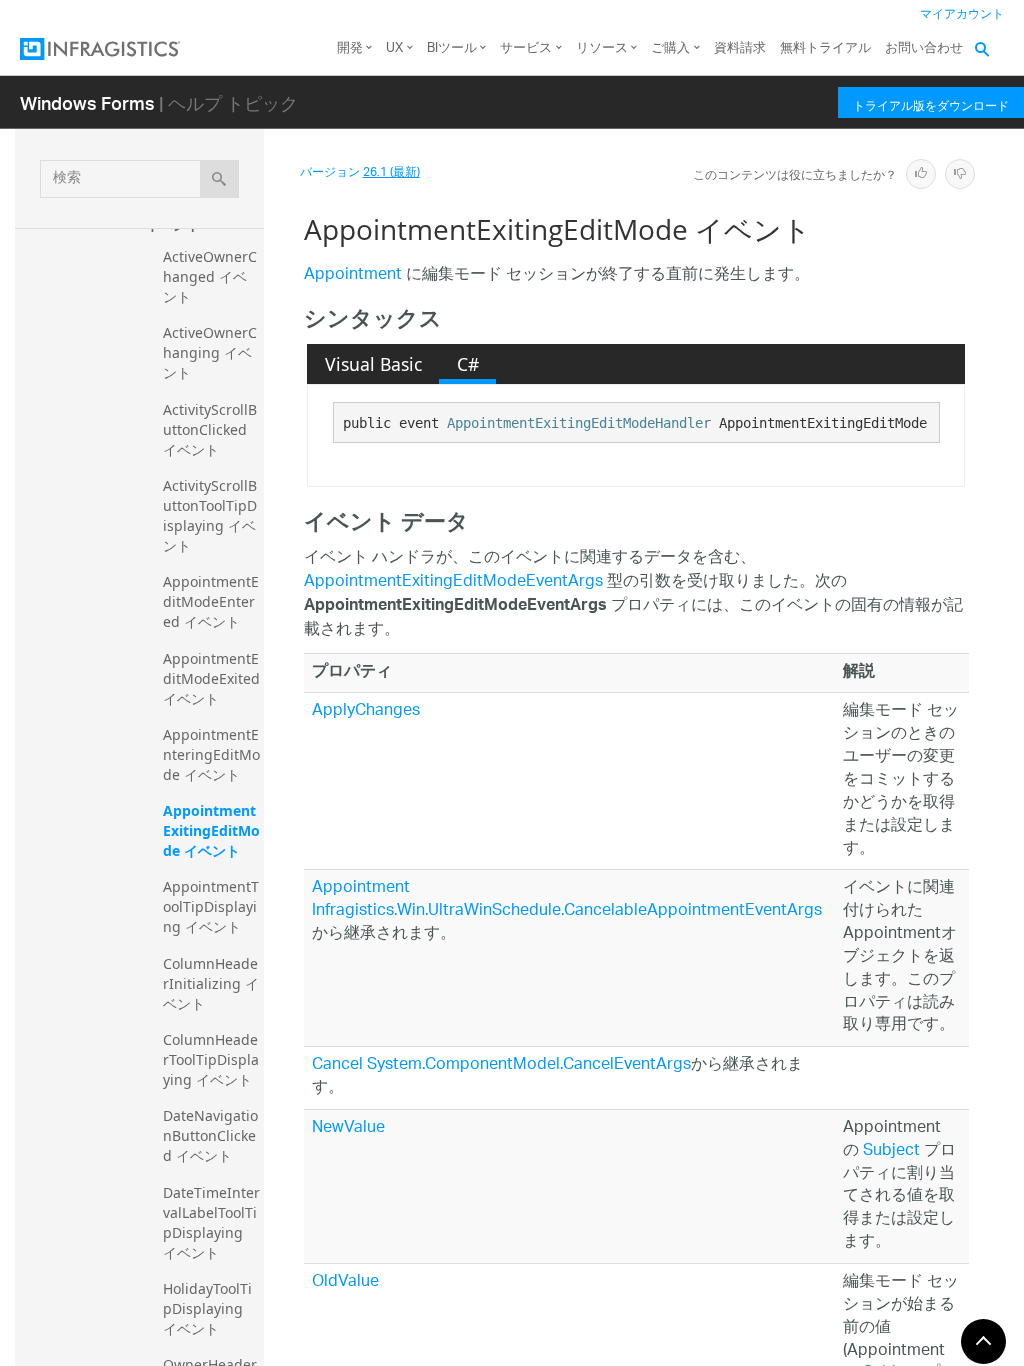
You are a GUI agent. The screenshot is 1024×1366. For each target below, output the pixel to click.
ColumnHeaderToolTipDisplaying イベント (211, 1059)
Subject (891, 1151)
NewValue (348, 1128)
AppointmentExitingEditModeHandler (579, 423)
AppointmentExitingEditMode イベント (211, 830)
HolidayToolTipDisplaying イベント (207, 1308)
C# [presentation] (468, 364)
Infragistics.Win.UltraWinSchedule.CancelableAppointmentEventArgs (567, 911)
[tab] (373, 364)
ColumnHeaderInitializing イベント (211, 983)
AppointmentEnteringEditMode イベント (211, 754)
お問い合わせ (924, 48)
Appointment (353, 275)
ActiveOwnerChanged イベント (210, 276)
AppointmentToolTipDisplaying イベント (211, 906)
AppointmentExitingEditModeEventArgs (453, 582)
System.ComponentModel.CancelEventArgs (529, 1065)
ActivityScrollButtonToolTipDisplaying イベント (210, 515)
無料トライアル (825, 48)
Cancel (337, 1065)
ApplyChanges (366, 711)
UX (394, 48)
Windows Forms (87, 102)
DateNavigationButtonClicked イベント (210, 1135)
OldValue (345, 1282)
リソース (602, 48)
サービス (526, 48)
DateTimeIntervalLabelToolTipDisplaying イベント (211, 1222)
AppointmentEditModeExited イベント (213, 678)
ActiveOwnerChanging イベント (210, 352)
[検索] (219, 179)
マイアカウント (962, 14)
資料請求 (740, 48)
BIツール (452, 48)
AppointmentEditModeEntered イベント (211, 601)
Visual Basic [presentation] (373, 364)
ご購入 (670, 48)
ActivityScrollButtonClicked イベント (210, 429)
